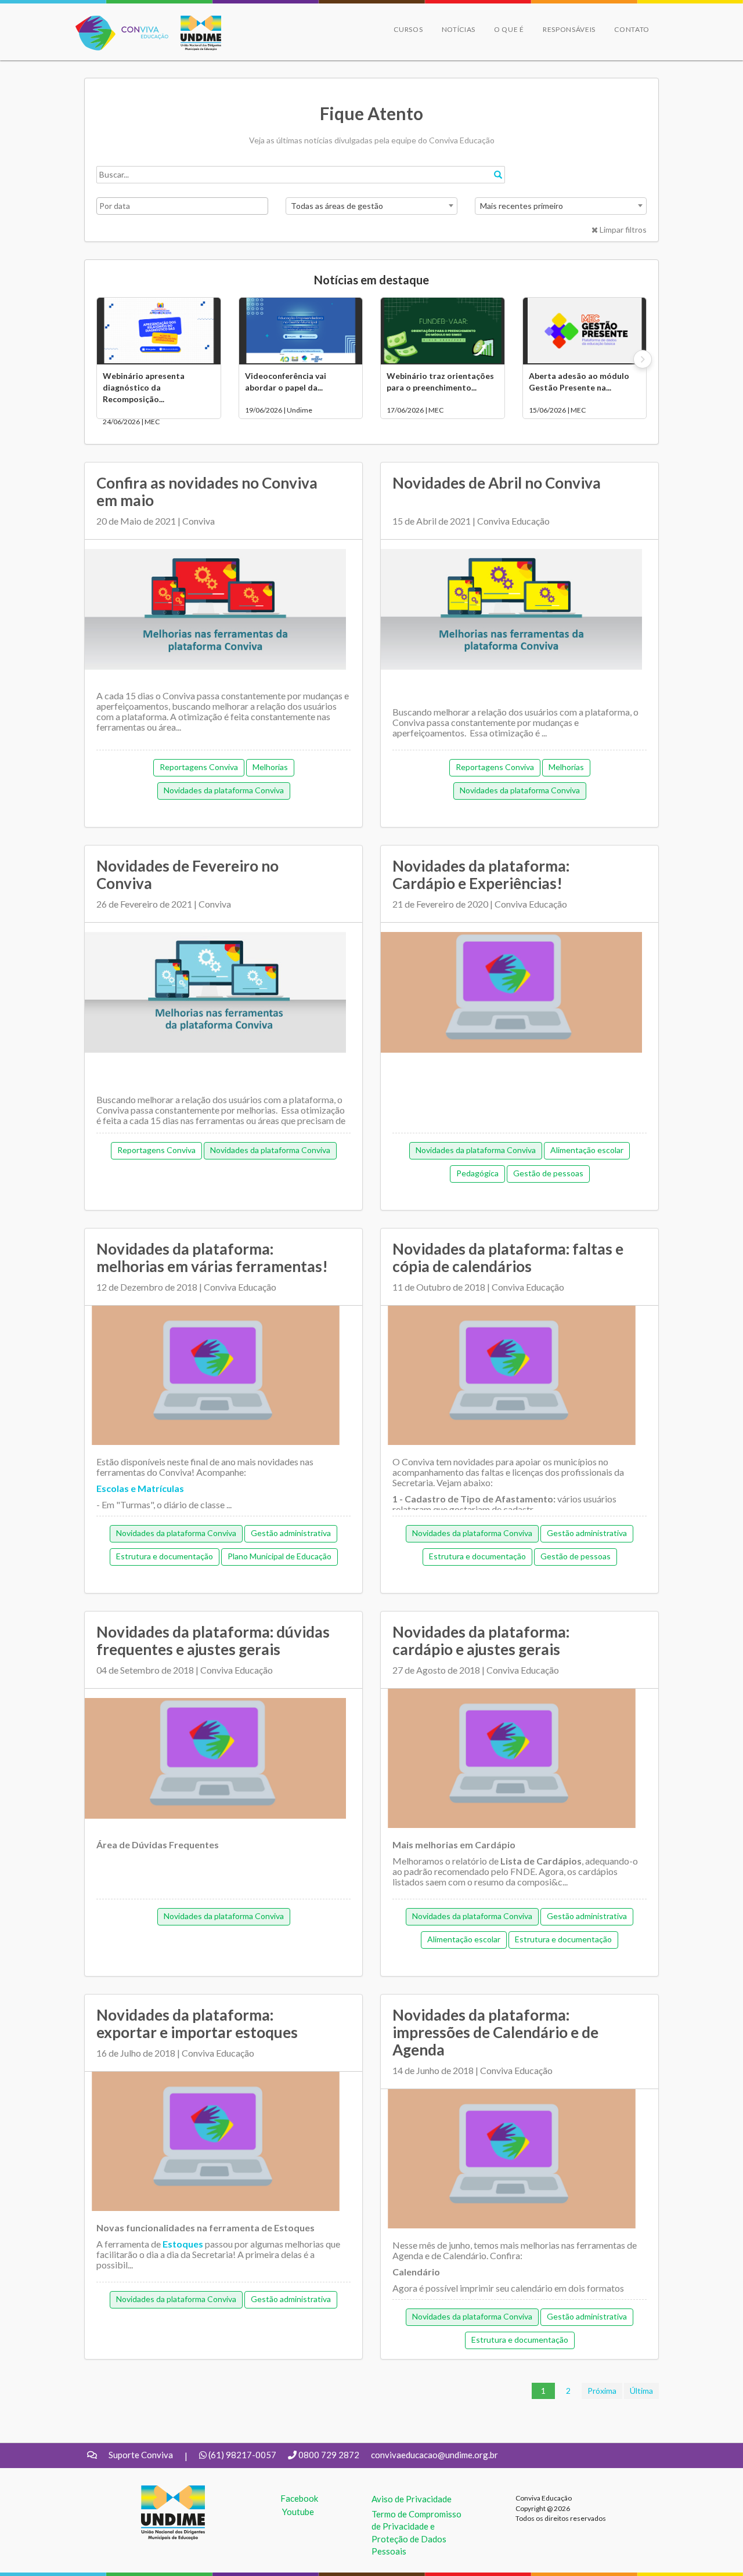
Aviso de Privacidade (412, 2499)
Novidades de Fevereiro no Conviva (187, 875)
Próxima (602, 2391)
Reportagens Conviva (199, 767)
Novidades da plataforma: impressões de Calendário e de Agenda (495, 2032)
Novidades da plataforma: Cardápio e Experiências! (481, 875)
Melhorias (270, 767)
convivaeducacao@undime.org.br (434, 2455)
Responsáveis (569, 29)
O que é (509, 29)
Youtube (298, 2512)
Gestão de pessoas (548, 1173)
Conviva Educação (117, 22)
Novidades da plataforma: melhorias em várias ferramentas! (212, 1258)
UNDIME (159, 2491)
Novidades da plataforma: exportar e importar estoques (197, 2024)
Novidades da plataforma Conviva (224, 790)
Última (641, 2391)
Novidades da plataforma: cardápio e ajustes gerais (481, 1641)
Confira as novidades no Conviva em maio (207, 492)
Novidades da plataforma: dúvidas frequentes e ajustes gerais (213, 1641)
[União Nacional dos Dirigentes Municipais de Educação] (195, 33)
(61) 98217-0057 (242, 2455)
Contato (632, 29)
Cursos (408, 29)
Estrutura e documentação (165, 1556)
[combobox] (371, 206)
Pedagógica (477, 1173)
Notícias (459, 29)
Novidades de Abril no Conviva (497, 483)
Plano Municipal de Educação (279, 1556)
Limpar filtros (622, 230)
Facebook (299, 2498)
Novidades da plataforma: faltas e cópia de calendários (508, 1258)
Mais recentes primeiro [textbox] (522, 206)
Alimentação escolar (587, 1150)
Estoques (183, 2244)
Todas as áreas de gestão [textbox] (337, 206)
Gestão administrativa (291, 1533)
